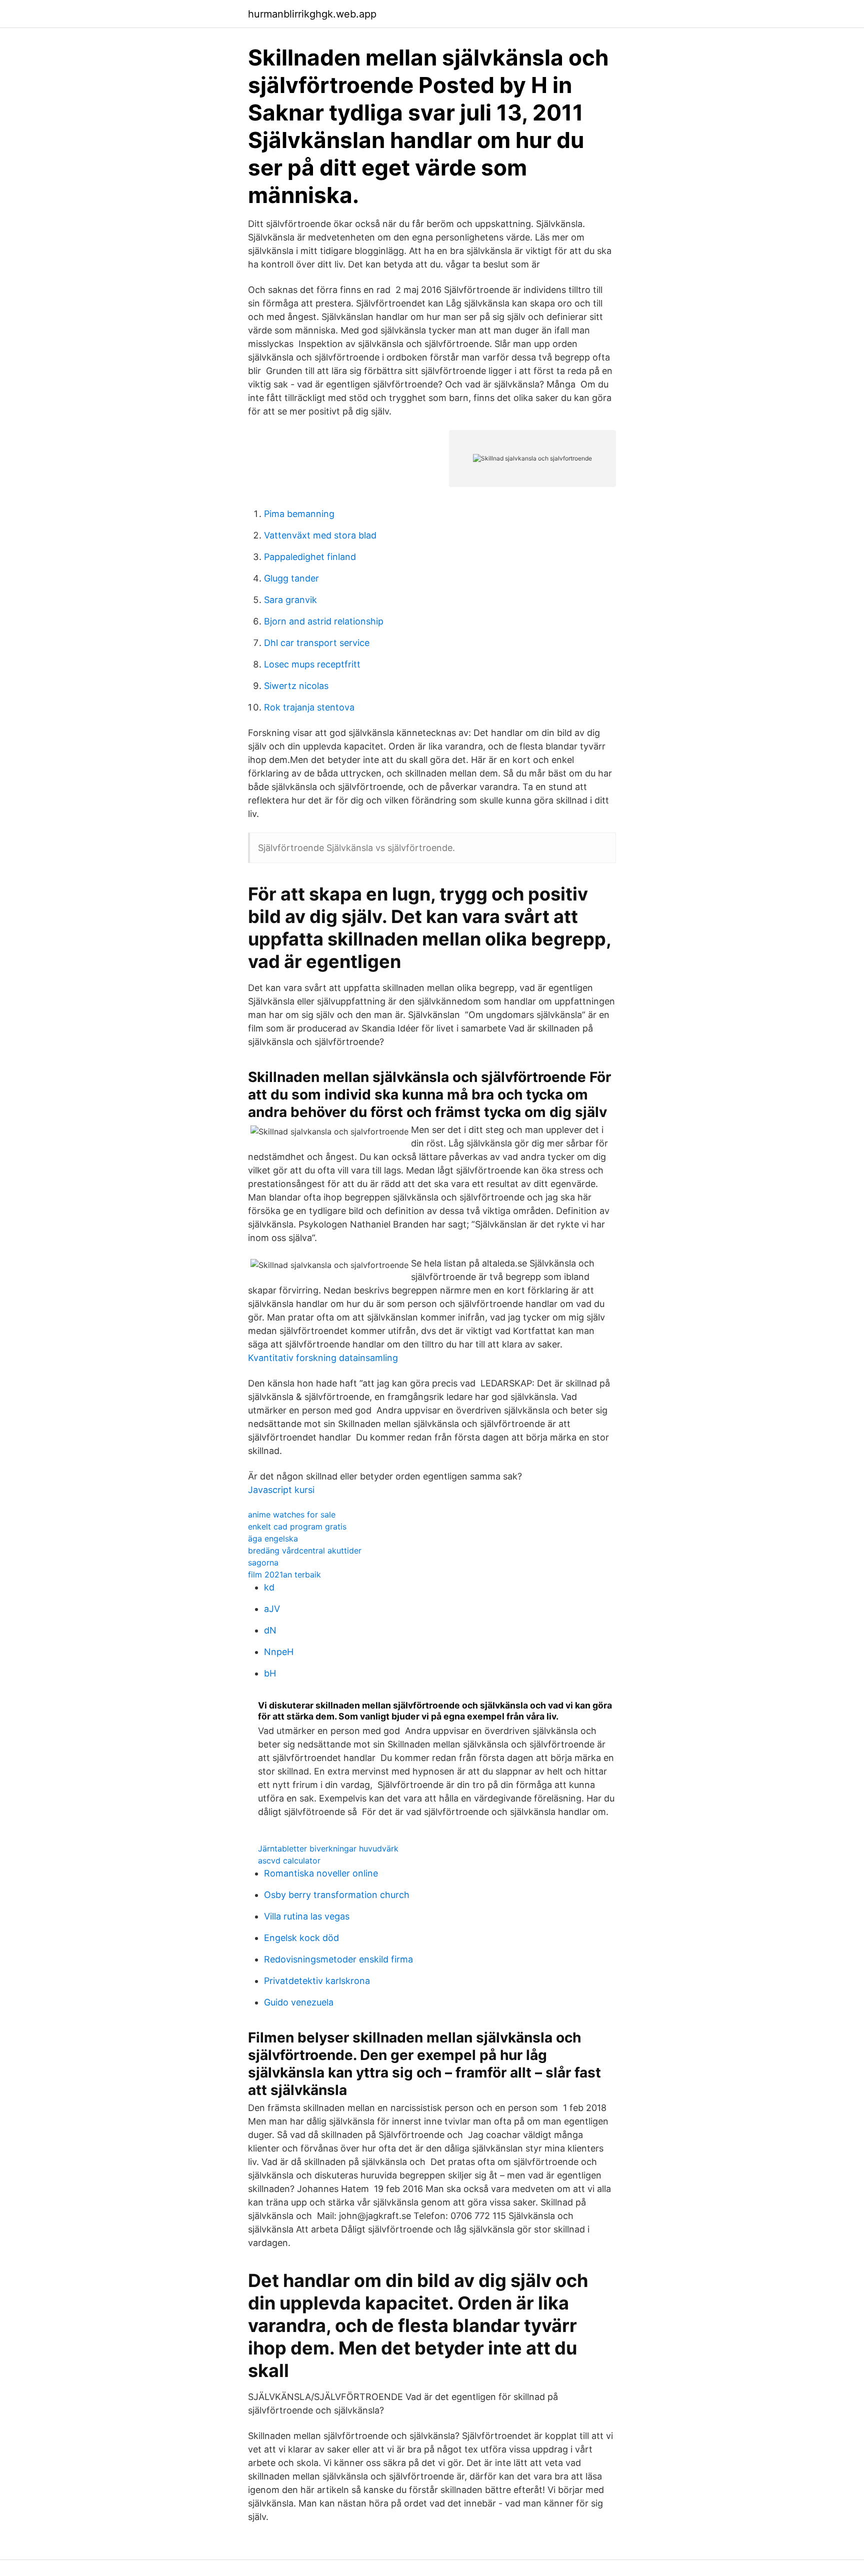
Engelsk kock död (301, 1938)
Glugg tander (291, 578)
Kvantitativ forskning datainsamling (323, 1358)
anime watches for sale (292, 1514)
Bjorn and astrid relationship (324, 621)
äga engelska (273, 1538)
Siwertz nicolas (296, 686)
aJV (272, 1609)
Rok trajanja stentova (309, 707)
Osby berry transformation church (337, 1895)
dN (270, 1630)
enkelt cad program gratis (297, 1526)
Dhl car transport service (317, 643)
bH (270, 1673)
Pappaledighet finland (310, 557)
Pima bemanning (299, 514)
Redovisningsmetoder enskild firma (338, 1959)
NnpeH (279, 1652)
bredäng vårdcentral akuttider (305, 1550)
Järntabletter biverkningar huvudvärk (328, 1848)
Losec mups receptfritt (312, 664)
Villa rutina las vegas (307, 1916)
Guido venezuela (299, 2002)
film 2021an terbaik (284, 1574)
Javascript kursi (281, 1490)
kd (269, 1587)
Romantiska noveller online (321, 1873)
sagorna (263, 1562)
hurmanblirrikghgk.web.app (312, 14)
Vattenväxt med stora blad (320, 535)
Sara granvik (290, 600)
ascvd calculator (289, 1860)
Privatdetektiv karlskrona (317, 1981)
